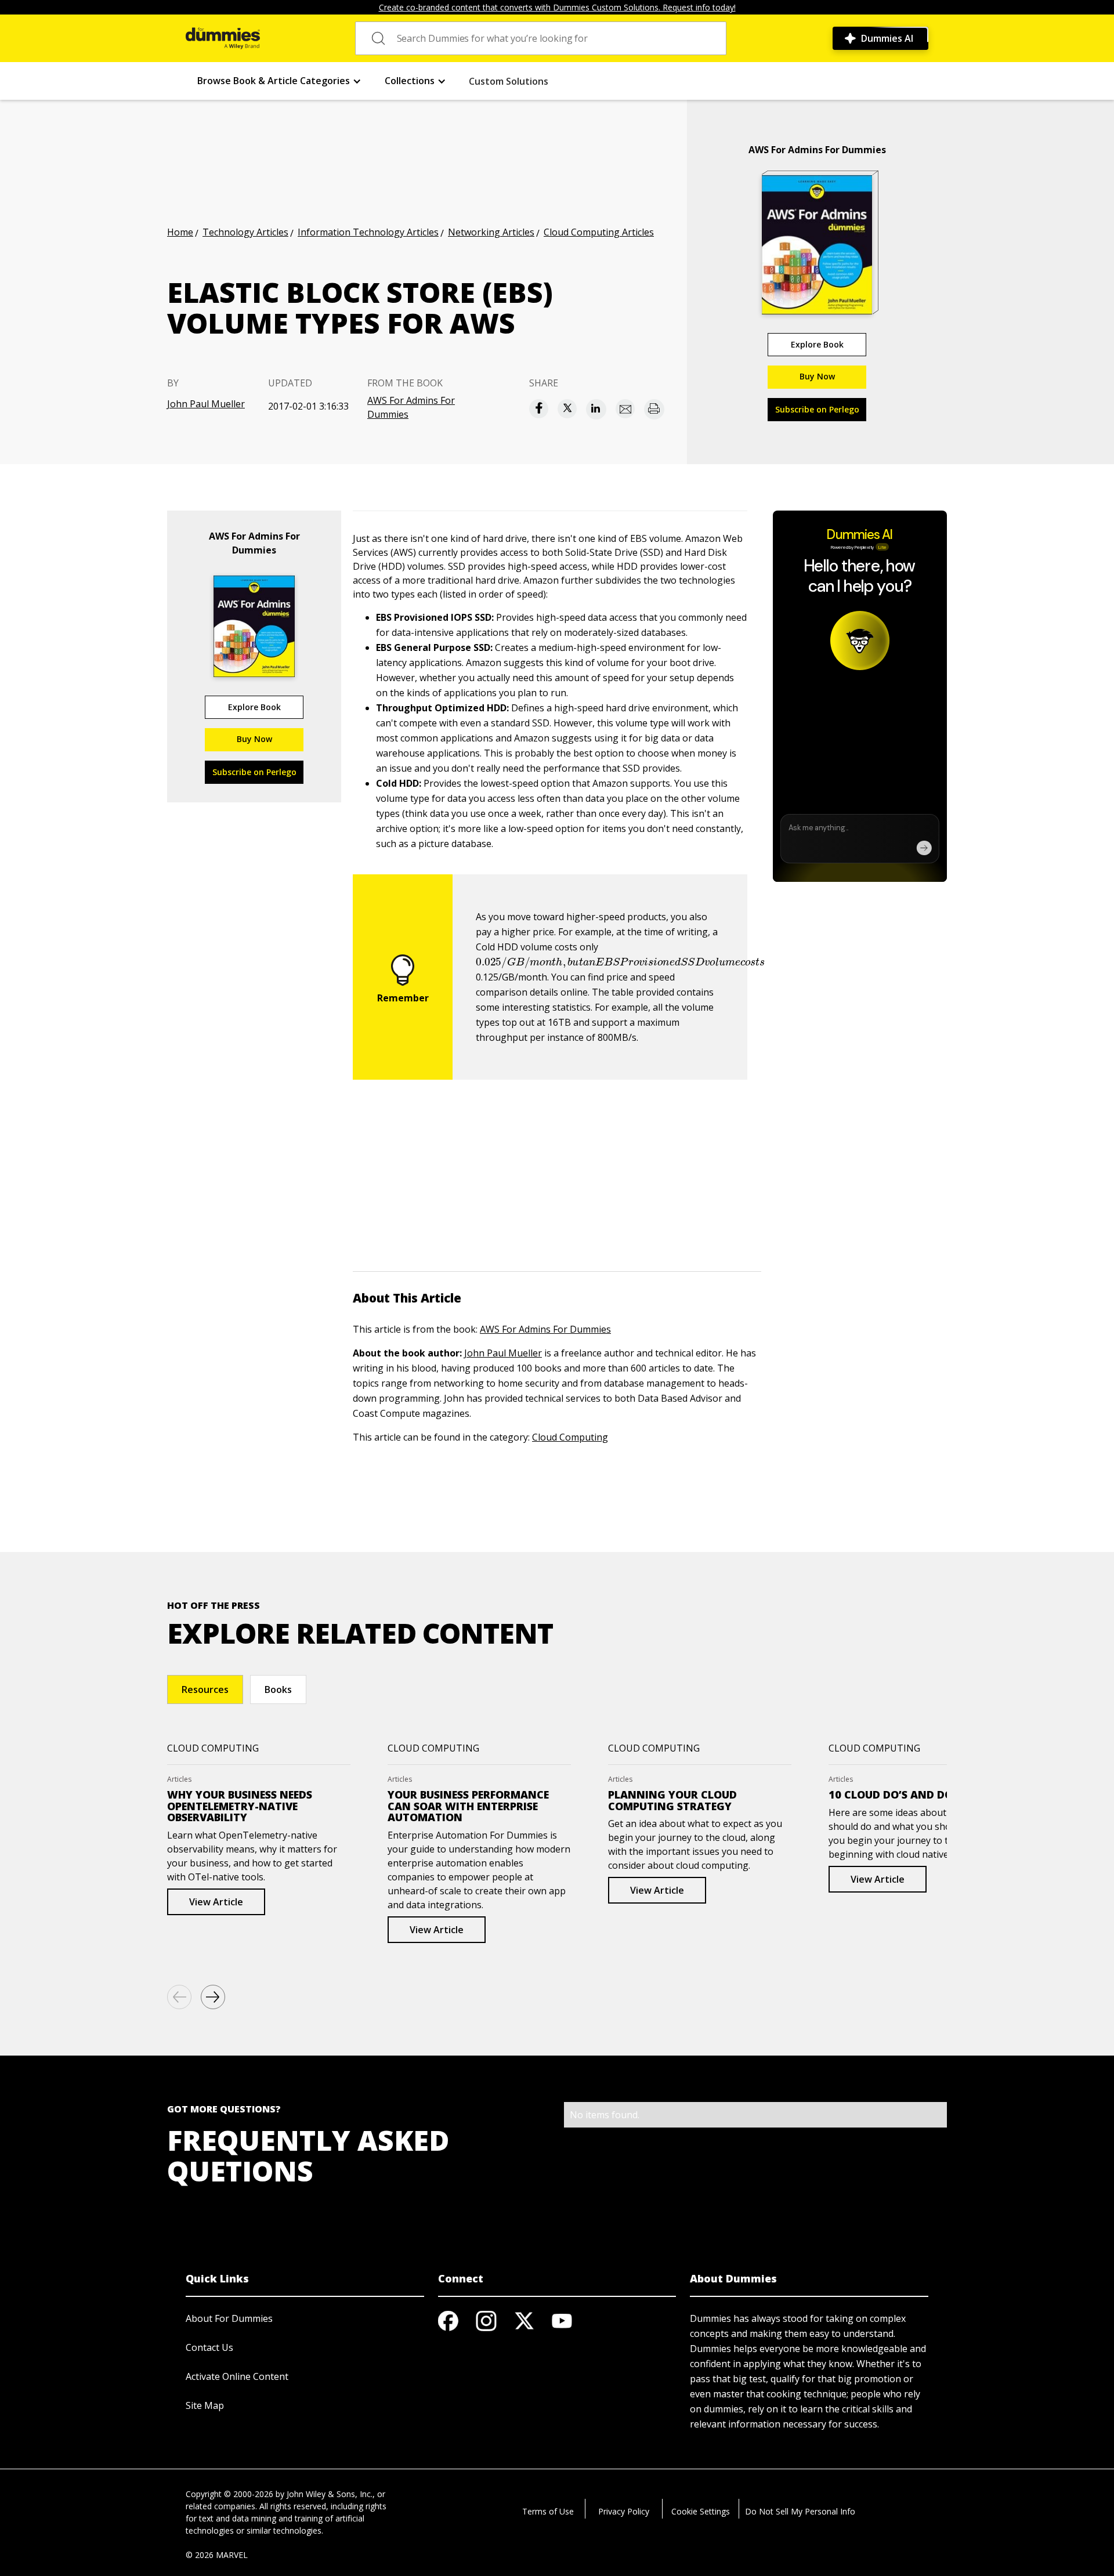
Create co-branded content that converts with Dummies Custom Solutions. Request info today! (557, 7)
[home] (223, 38)
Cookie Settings (701, 2511)
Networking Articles (491, 232)
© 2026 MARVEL (217, 2555)
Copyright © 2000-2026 (229, 2494)
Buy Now (817, 376)
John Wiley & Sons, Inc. (330, 2494)
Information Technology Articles (368, 232)
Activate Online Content (237, 2376)
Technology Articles (245, 232)
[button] (279, 81)
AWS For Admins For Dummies (411, 407)
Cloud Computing (570, 1437)
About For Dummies (229, 2318)
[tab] (205, 1689)
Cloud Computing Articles (599, 232)
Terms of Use (548, 2511)
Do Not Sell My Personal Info (800, 2511)
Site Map (205, 2405)
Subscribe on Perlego (817, 409)
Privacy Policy (624, 2511)
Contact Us (209, 2347)
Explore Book (817, 344)
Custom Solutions (509, 81)
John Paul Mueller (206, 404)
